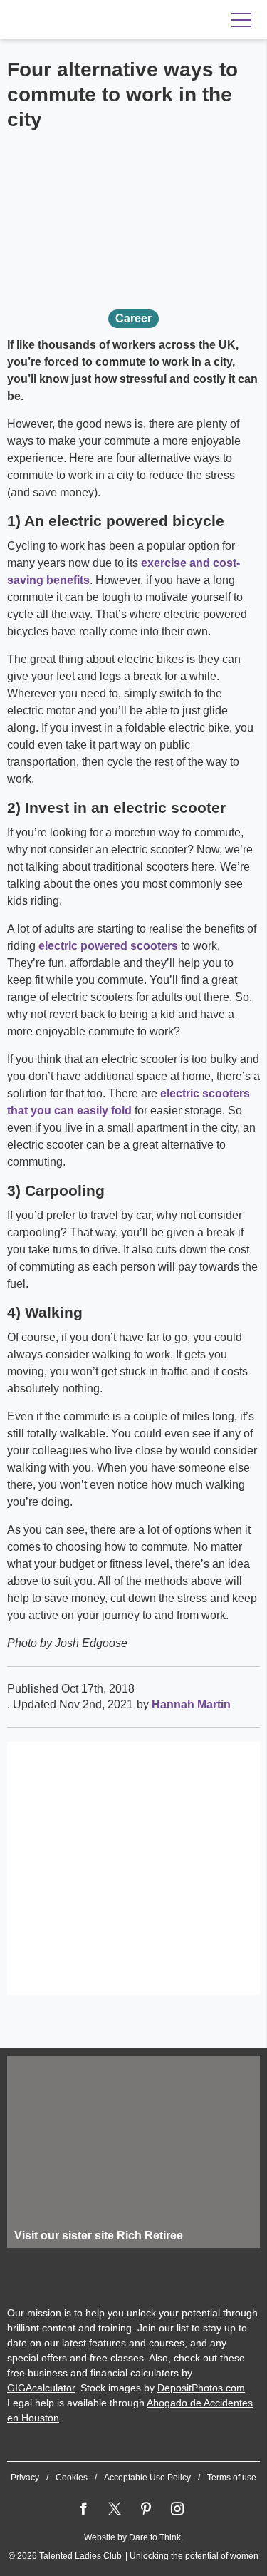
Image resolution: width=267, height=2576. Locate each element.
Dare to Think (155, 2537)
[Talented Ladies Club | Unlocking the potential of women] (100, 20)
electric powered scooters (108, 946)
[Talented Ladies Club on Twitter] (115, 2509)
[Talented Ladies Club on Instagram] (177, 2509)
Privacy (25, 2478)
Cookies (72, 2478)
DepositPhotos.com (201, 2388)
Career (133, 318)
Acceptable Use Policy (147, 2478)
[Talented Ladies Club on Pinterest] (146, 2509)
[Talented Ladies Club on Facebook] (83, 2509)
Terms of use (232, 2478)
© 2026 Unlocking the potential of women (133, 2556)
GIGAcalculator (41, 2388)
